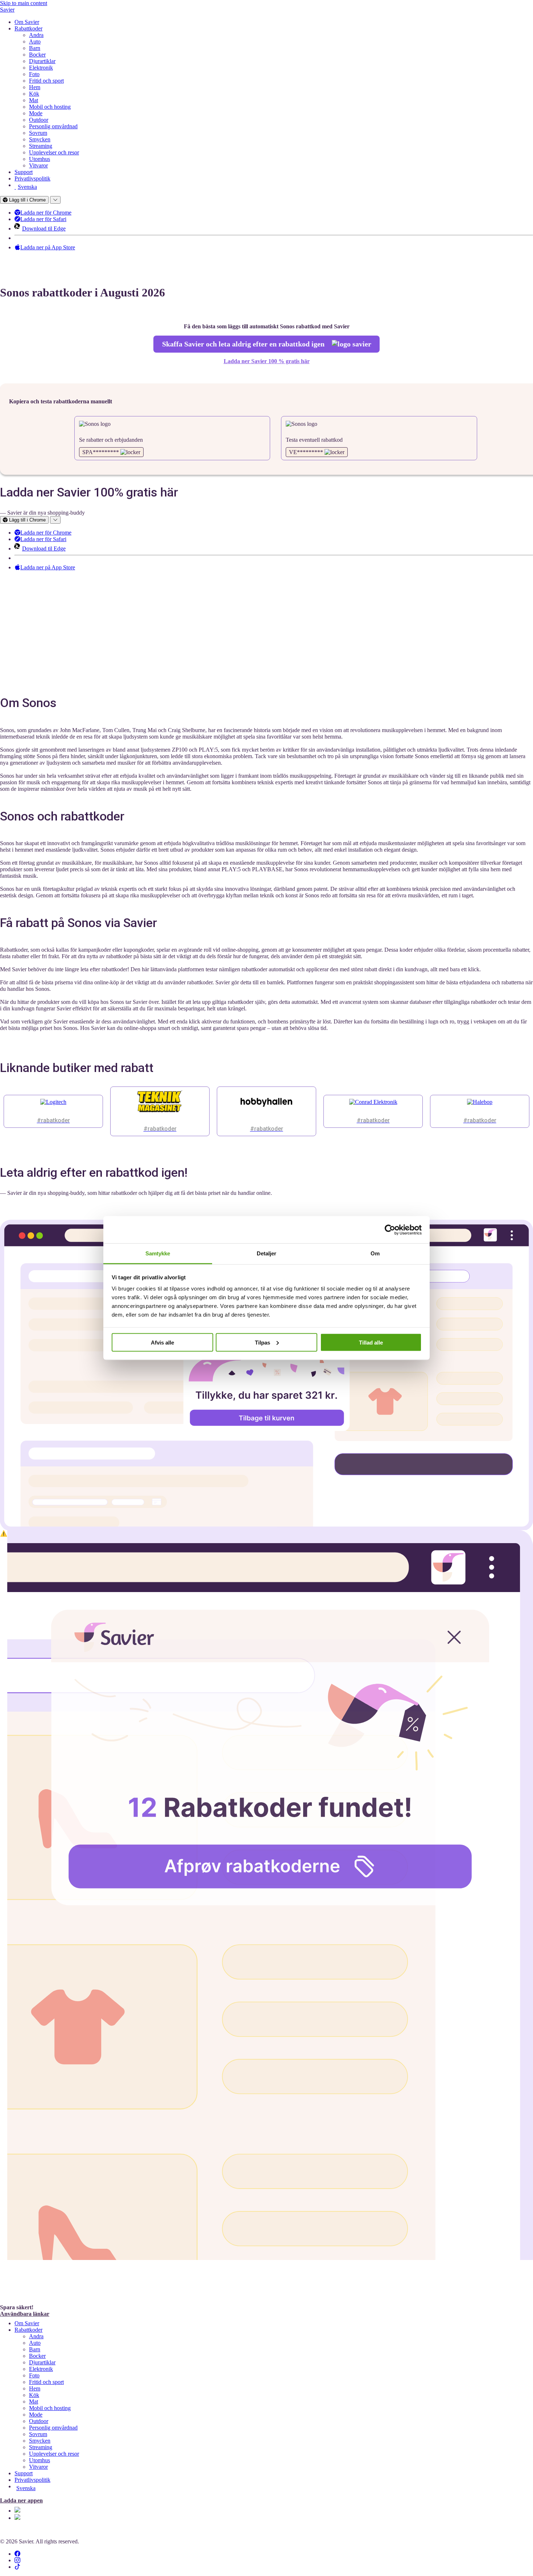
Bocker (37, 55)
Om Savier (27, 22)
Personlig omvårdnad (53, 126)
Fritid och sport (46, 81)
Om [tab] (375, 1253)
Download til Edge (44, 228)
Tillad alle (371, 1342)
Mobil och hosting (50, 107)
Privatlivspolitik (32, 178)
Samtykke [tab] (158, 1253)
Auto (35, 41)
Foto (34, 74)
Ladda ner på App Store (48, 247)
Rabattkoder (28, 28)
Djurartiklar (42, 61)
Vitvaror (38, 165)
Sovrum (38, 133)
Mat (34, 100)
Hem (35, 87)
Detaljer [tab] (267, 1253)
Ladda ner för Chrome (46, 213)
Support (24, 172)
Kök (34, 94)
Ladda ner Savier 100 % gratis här (267, 361)
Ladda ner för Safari (43, 219)
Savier (7, 10)
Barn (35, 48)
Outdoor (39, 120)
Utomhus (40, 159)
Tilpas (263, 1342)
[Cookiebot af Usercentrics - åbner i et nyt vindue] (390, 1230)
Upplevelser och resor (54, 152)
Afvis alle (162, 1342)
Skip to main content (24, 3)
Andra (36, 35)
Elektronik (41, 68)
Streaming (41, 146)
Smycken (40, 139)
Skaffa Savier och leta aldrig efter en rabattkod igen (244, 344)
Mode (36, 113)
